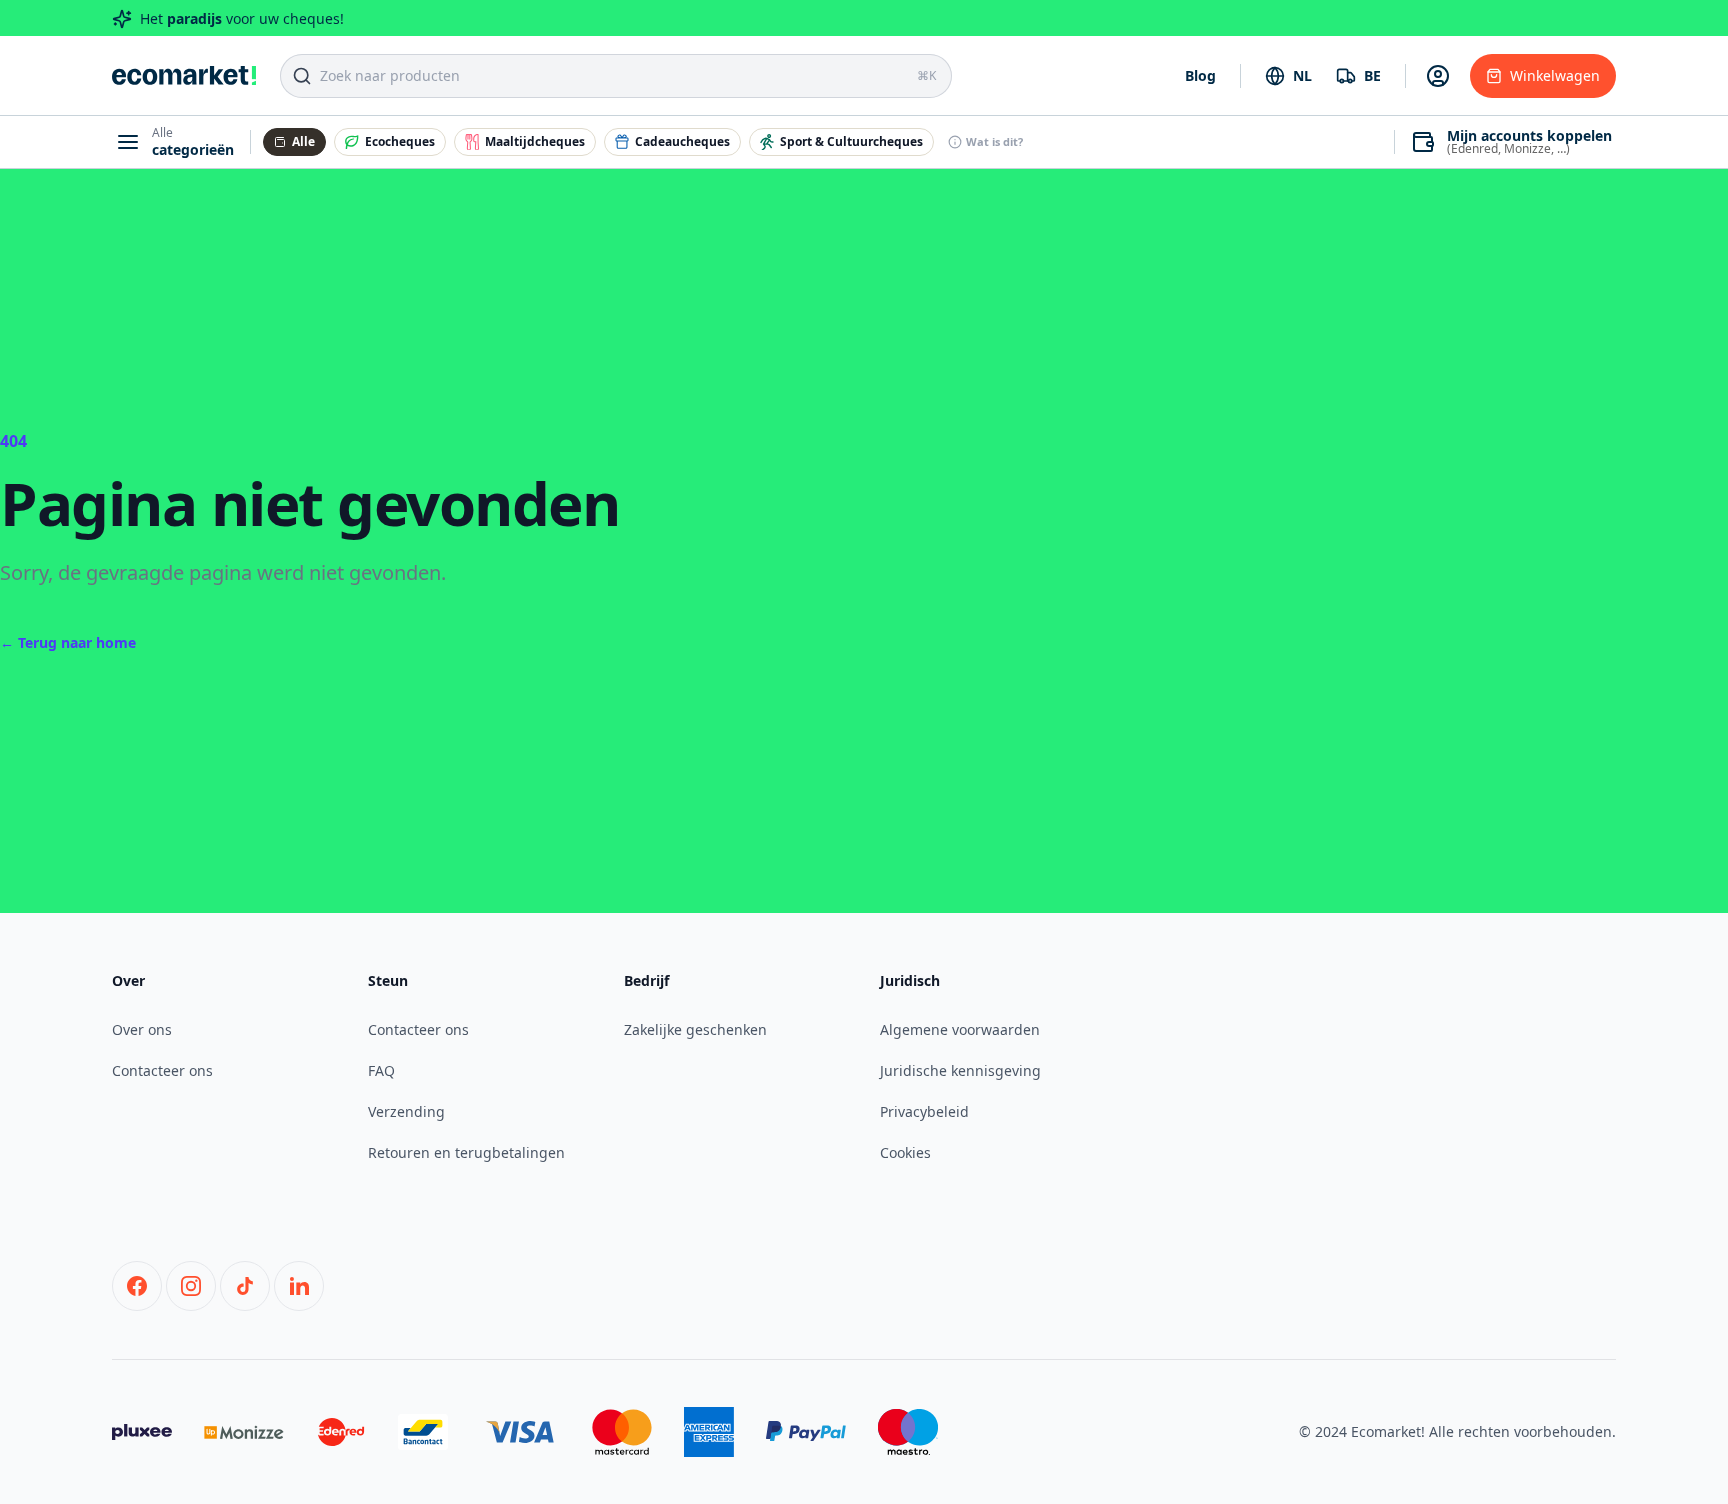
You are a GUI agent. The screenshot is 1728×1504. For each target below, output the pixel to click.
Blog (1200, 75)
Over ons (142, 1029)
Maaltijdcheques (535, 141)
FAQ (381, 1070)
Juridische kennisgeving (960, 1070)
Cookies (905, 1152)
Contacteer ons (162, 1070)
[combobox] (1288, 76)
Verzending (406, 1111)
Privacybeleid (924, 1111)
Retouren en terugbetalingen (466, 1152)
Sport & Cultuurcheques (851, 141)
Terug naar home (68, 642)
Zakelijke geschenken (695, 1029)
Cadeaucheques (682, 141)
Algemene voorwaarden (960, 1029)
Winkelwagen (1555, 75)
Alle (303, 141)
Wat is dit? (994, 141)
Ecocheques (400, 141)
